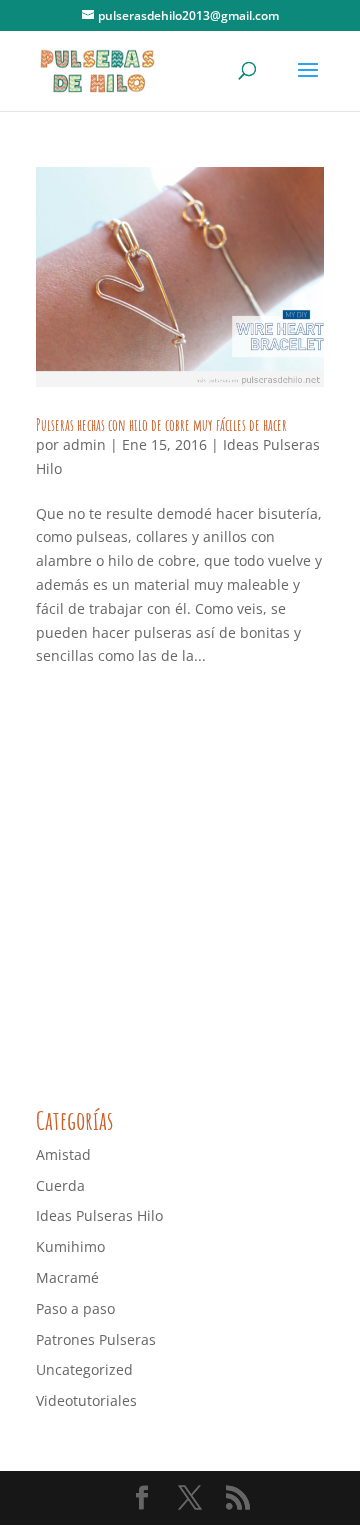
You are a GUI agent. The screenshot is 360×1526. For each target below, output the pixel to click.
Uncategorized (84, 1369)
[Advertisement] (180, 890)
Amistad (63, 1154)
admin (84, 444)
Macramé (67, 1277)
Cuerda (60, 1185)
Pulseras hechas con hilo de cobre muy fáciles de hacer (161, 425)
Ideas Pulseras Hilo (99, 1215)
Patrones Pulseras (96, 1339)
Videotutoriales (86, 1400)
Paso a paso (75, 1308)
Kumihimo (70, 1246)
